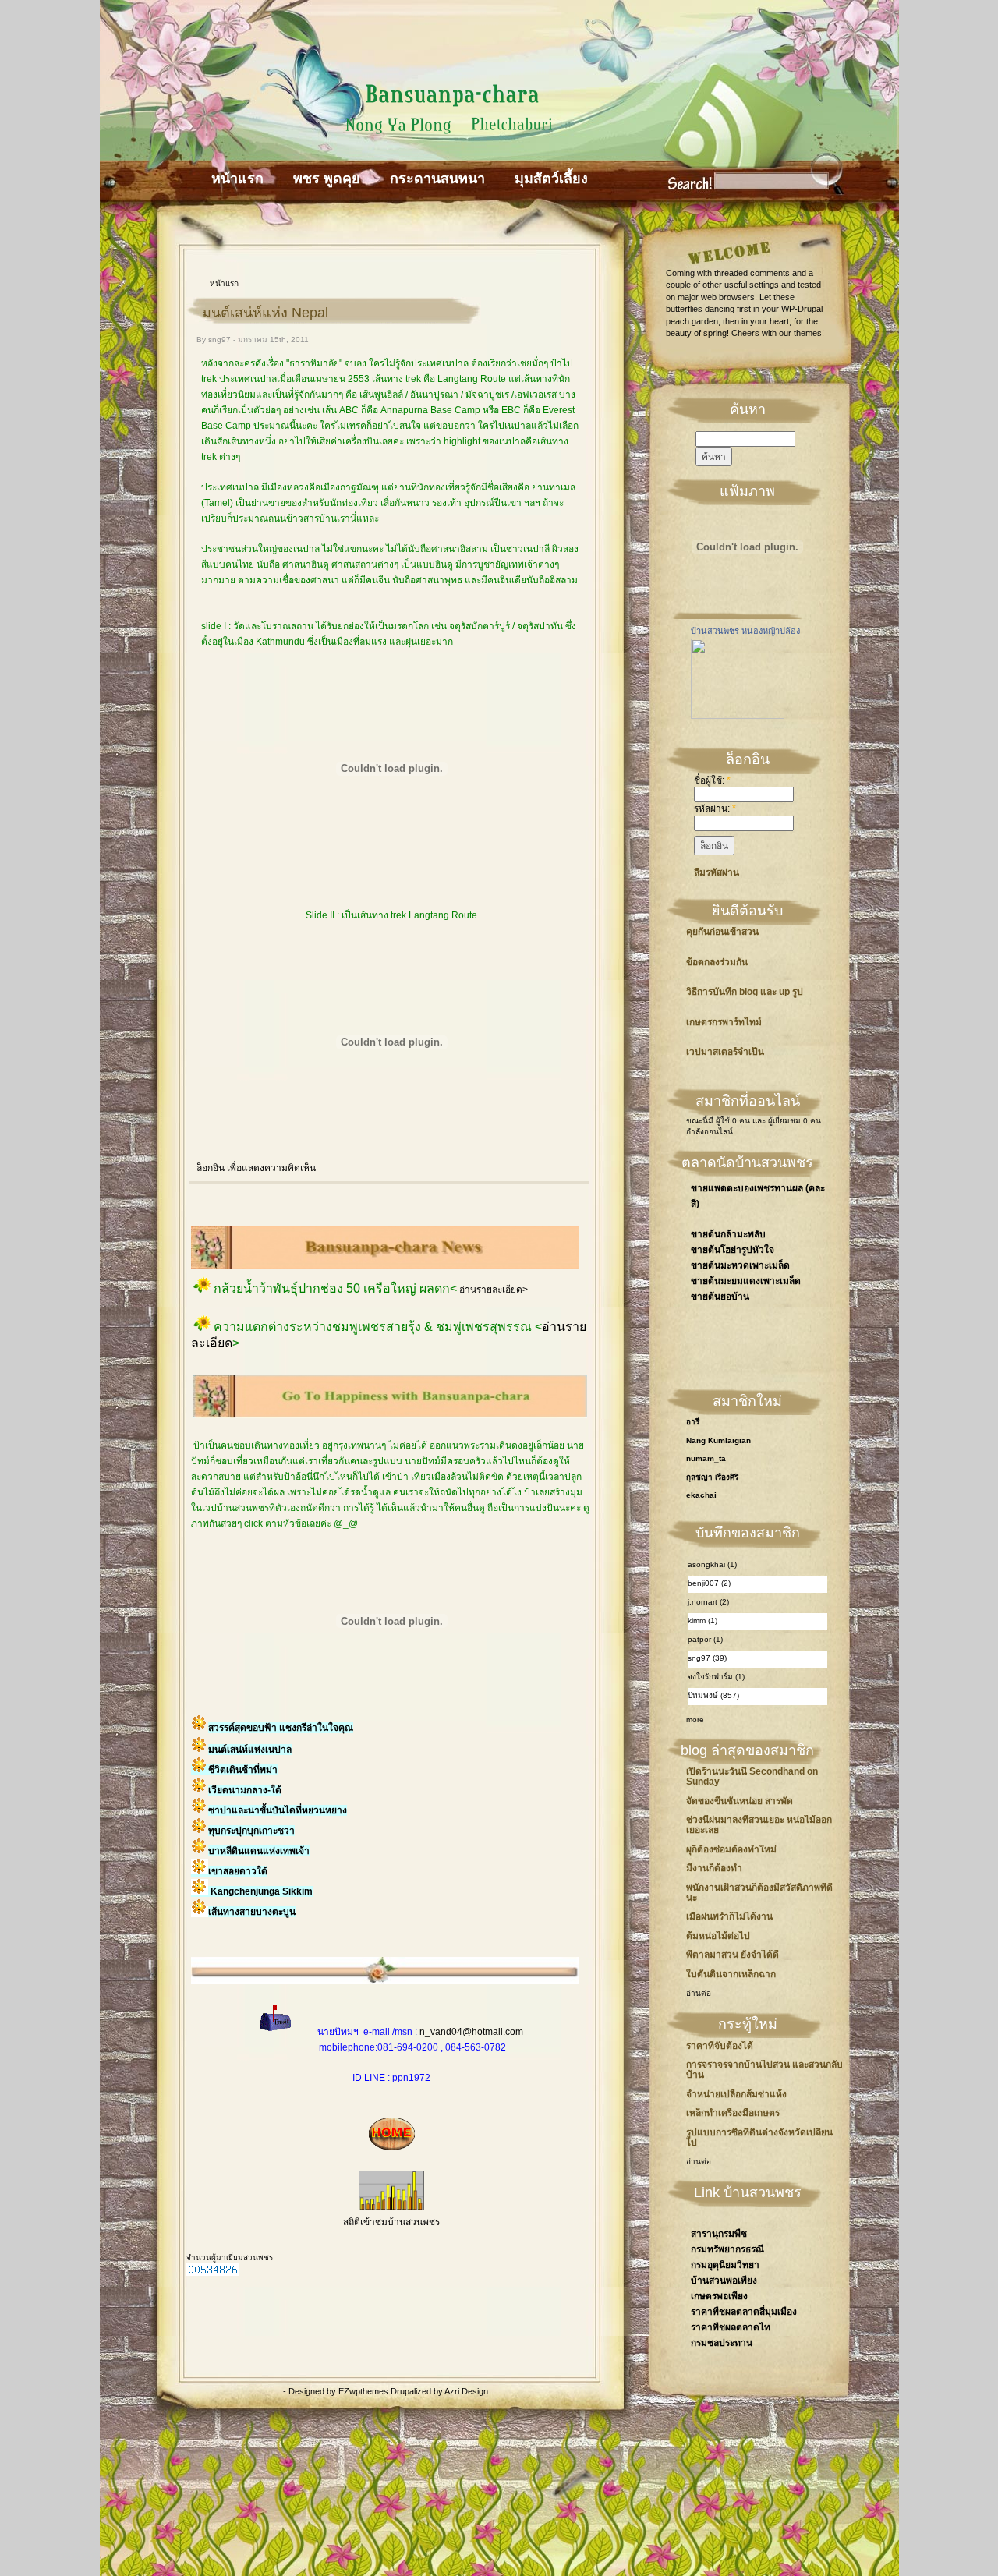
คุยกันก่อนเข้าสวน (722, 932)
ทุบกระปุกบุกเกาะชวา (251, 1831)
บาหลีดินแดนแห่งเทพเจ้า (259, 1851)
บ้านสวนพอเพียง (724, 2281)
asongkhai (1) (712, 1564)
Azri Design (466, 2391)
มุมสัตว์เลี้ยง (551, 179)
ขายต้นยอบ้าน (720, 1297)
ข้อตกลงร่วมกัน (717, 962)
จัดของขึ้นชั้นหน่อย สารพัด (740, 1801)
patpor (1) (705, 1639)
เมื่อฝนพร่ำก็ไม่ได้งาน (729, 1916)
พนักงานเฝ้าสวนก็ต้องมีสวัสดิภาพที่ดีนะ (759, 1893)
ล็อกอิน (211, 1168)
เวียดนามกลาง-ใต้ (245, 1790)
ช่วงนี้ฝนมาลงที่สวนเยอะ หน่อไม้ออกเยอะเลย (759, 1825)
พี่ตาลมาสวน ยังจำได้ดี (733, 1955)
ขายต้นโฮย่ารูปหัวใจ (733, 1250)
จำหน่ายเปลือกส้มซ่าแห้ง (736, 2094)
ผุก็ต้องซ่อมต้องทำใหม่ (731, 1849)
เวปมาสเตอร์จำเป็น (725, 1052)
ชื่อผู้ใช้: (712, 780)
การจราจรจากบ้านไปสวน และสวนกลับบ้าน (764, 2070)
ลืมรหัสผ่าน (717, 872)
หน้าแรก (237, 179)
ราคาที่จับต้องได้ (720, 2046)
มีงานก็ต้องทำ (714, 1868)
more (695, 1720)
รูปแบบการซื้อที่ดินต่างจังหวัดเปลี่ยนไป (759, 2137)
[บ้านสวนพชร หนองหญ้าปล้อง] (738, 716)
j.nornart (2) (708, 1602)
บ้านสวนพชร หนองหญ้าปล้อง (745, 631)
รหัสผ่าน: (715, 809)
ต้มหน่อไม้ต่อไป (718, 1936)
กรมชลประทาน (722, 2343)
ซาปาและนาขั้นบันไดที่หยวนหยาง (278, 1810)
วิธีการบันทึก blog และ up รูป (745, 992)
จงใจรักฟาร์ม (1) (716, 1677)
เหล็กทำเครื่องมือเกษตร (733, 2113)
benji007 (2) (709, 1583)
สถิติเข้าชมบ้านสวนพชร (391, 2222)
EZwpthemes (365, 2391)
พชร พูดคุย (327, 179)
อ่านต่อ (699, 1993)
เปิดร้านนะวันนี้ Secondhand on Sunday (752, 1776)
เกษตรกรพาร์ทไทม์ (724, 1023)
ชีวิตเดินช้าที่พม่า (243, 1770)
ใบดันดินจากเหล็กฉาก (731, 1974)
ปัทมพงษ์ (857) (713, 1695)
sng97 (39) (707, 1658)
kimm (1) (702, 1621)
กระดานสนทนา (437, 179)
